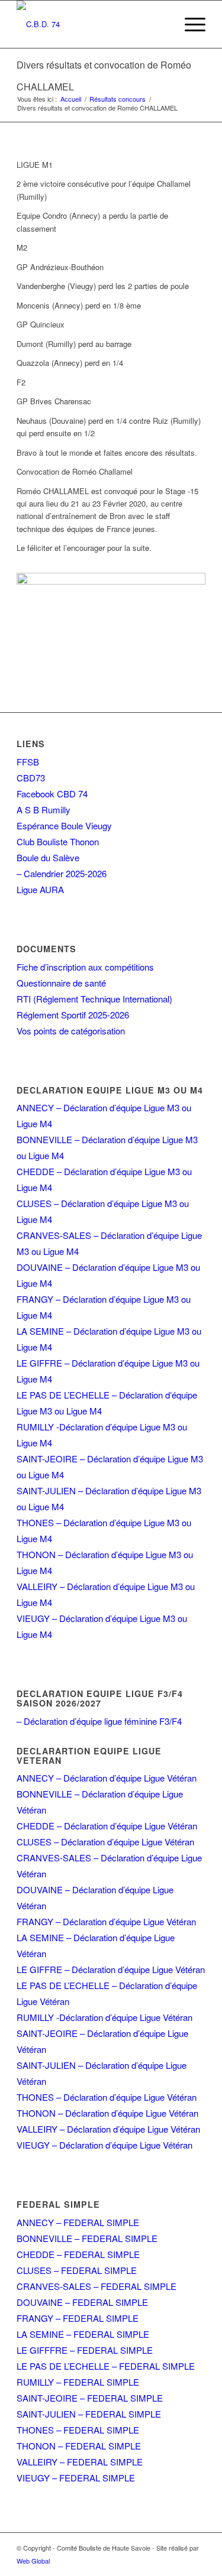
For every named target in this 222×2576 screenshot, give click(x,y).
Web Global (33, 2561)
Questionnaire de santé (61, 983)
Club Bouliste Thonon (58, 841)
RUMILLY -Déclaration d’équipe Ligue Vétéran (104, 2017)
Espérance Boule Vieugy (64, 825)
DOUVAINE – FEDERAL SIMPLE (82, 2302)
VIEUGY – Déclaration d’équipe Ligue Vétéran (104, 2145)
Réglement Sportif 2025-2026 (73, 1015)
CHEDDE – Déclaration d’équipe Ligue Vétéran (107, 1826)
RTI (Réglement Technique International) (94, 999)
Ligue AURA (40, 889)
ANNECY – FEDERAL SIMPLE (78, 2222)
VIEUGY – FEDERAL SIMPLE (76, 2478)
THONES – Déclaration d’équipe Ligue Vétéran (107, 2097)
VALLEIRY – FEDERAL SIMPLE (80, 2462)
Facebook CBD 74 (52, 794)
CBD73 (31, 778)
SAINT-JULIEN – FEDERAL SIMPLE (89, 2414)
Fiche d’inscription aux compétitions (85, 967)
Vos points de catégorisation (71, 1031)
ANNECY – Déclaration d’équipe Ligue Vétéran (107, 1778)
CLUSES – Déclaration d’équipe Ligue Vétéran (105, 1842)
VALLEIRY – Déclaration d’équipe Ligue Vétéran (108, 2129)
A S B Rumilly (44, 810)
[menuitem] (189, 24)
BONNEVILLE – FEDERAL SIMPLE (87, 2238)
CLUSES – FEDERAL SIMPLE (77, 2270)
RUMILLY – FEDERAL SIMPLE (78, 2382)
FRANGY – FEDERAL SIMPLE (78, 2318)
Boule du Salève (48, 857)
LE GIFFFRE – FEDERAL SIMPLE (85, 2350)
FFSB (28, 762)
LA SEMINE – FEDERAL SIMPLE (83, 2334)
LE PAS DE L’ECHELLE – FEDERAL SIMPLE (106, 2366)
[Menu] (189, 24)
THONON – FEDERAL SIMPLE (79, 2446)
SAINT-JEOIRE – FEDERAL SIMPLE (90, 2398)
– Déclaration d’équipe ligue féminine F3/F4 (99, 1721)
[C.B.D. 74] (92, 24)
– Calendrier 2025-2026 (62, 873)
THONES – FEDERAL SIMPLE (78, 2430)
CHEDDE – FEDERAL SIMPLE (78, 2254)
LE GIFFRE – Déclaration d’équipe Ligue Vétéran (111, 1969)
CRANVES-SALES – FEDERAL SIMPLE (96, 2286)
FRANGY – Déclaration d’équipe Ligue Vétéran (106, 1921)
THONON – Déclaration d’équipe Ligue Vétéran (107, 2113)
